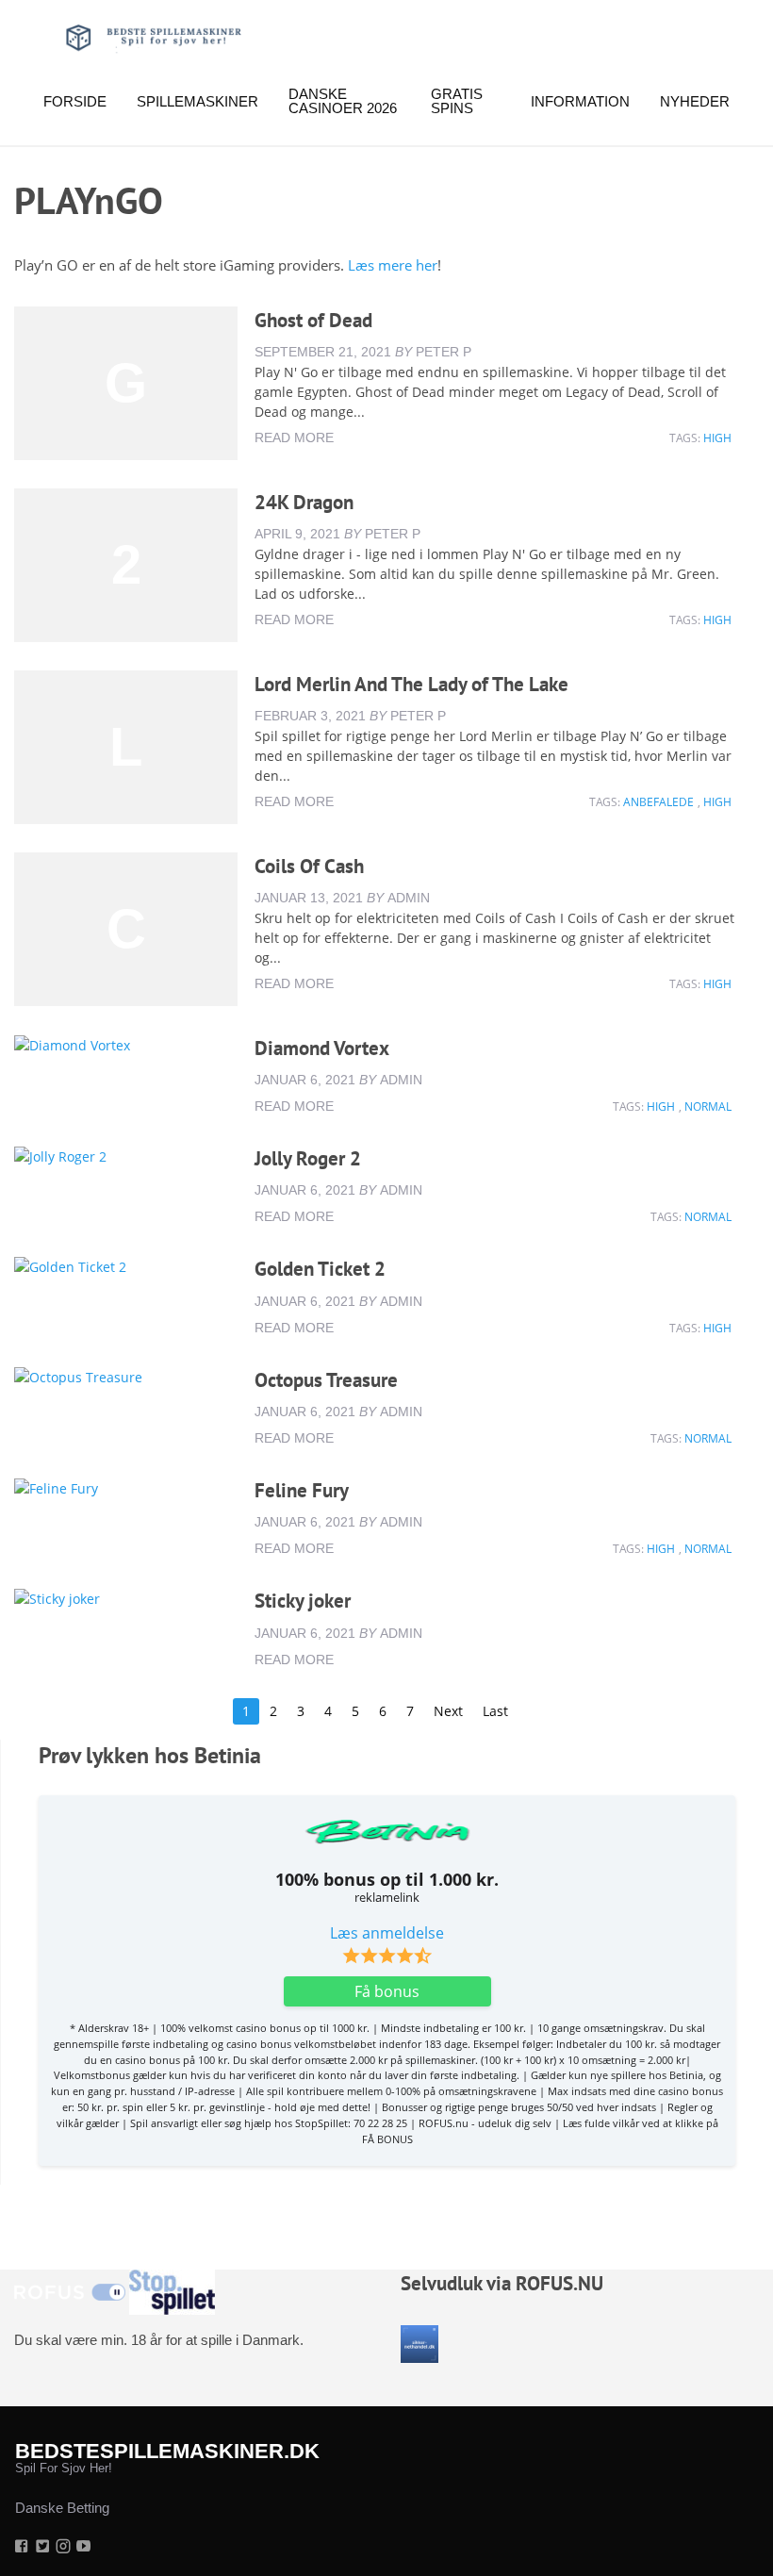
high (717, 438)
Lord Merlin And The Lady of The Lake (411, 684)
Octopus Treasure (326, 1380)
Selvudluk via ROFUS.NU (502, 2283)
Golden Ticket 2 (320, 1269)
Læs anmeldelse (387, 1933)
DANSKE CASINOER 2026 (343, 101)
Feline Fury (302, 1490)
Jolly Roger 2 (308, 1158)
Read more (294, 438)
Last (495, 1711)
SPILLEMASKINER (197, 101)
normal (708, 1106)
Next (448, 1711)
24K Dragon (304, 502)
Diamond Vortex (322, 1048)
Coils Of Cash (309, 866)
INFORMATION (580, 101)
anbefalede (658, 802)
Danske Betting (62, 2508)
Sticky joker (303, 1601)
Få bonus (387, 1991)
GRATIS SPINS (457, 101)
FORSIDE (75, 101)
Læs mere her (391, 265)
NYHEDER (695, 101)
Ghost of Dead (313, 320)
